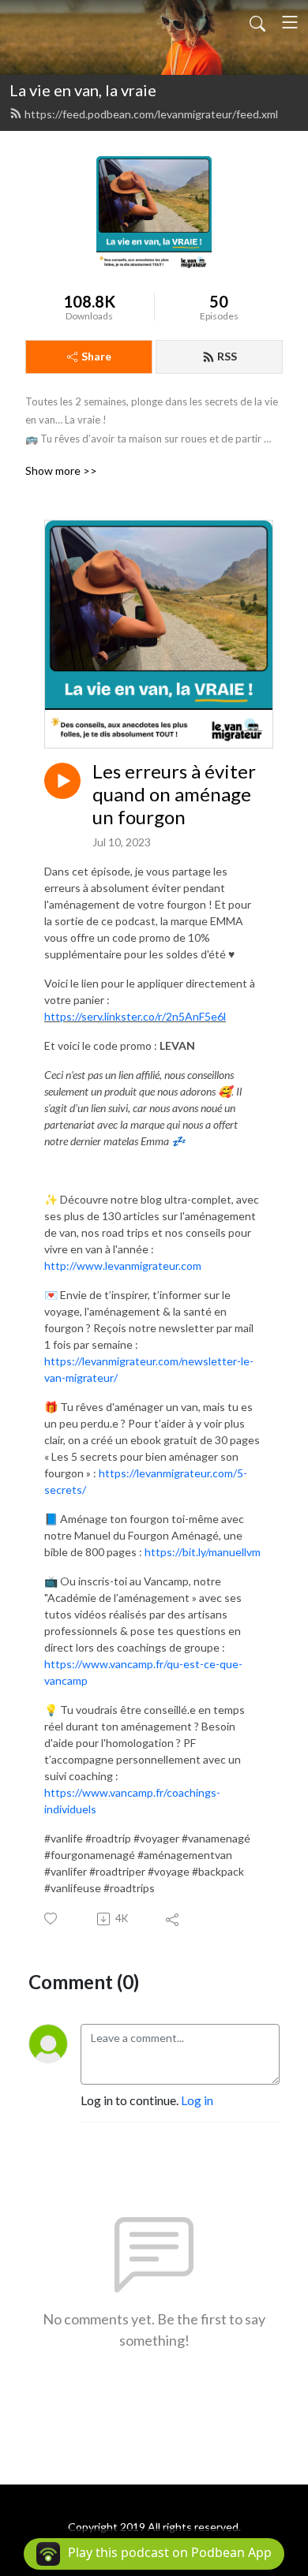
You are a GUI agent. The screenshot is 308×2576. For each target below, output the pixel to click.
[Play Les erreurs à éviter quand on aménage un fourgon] (62, 781)
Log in (197, 2100)
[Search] (257, 22)
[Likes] (52, 1919)
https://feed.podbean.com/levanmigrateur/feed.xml (151, 114)
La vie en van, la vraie (83, 90)
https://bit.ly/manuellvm (203, 1552)
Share (96, 356)
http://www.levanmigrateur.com (123, 1266)
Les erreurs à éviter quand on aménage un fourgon (174, 794)
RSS (227, 356)
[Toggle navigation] (290, 22)
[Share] (173, 1919)
